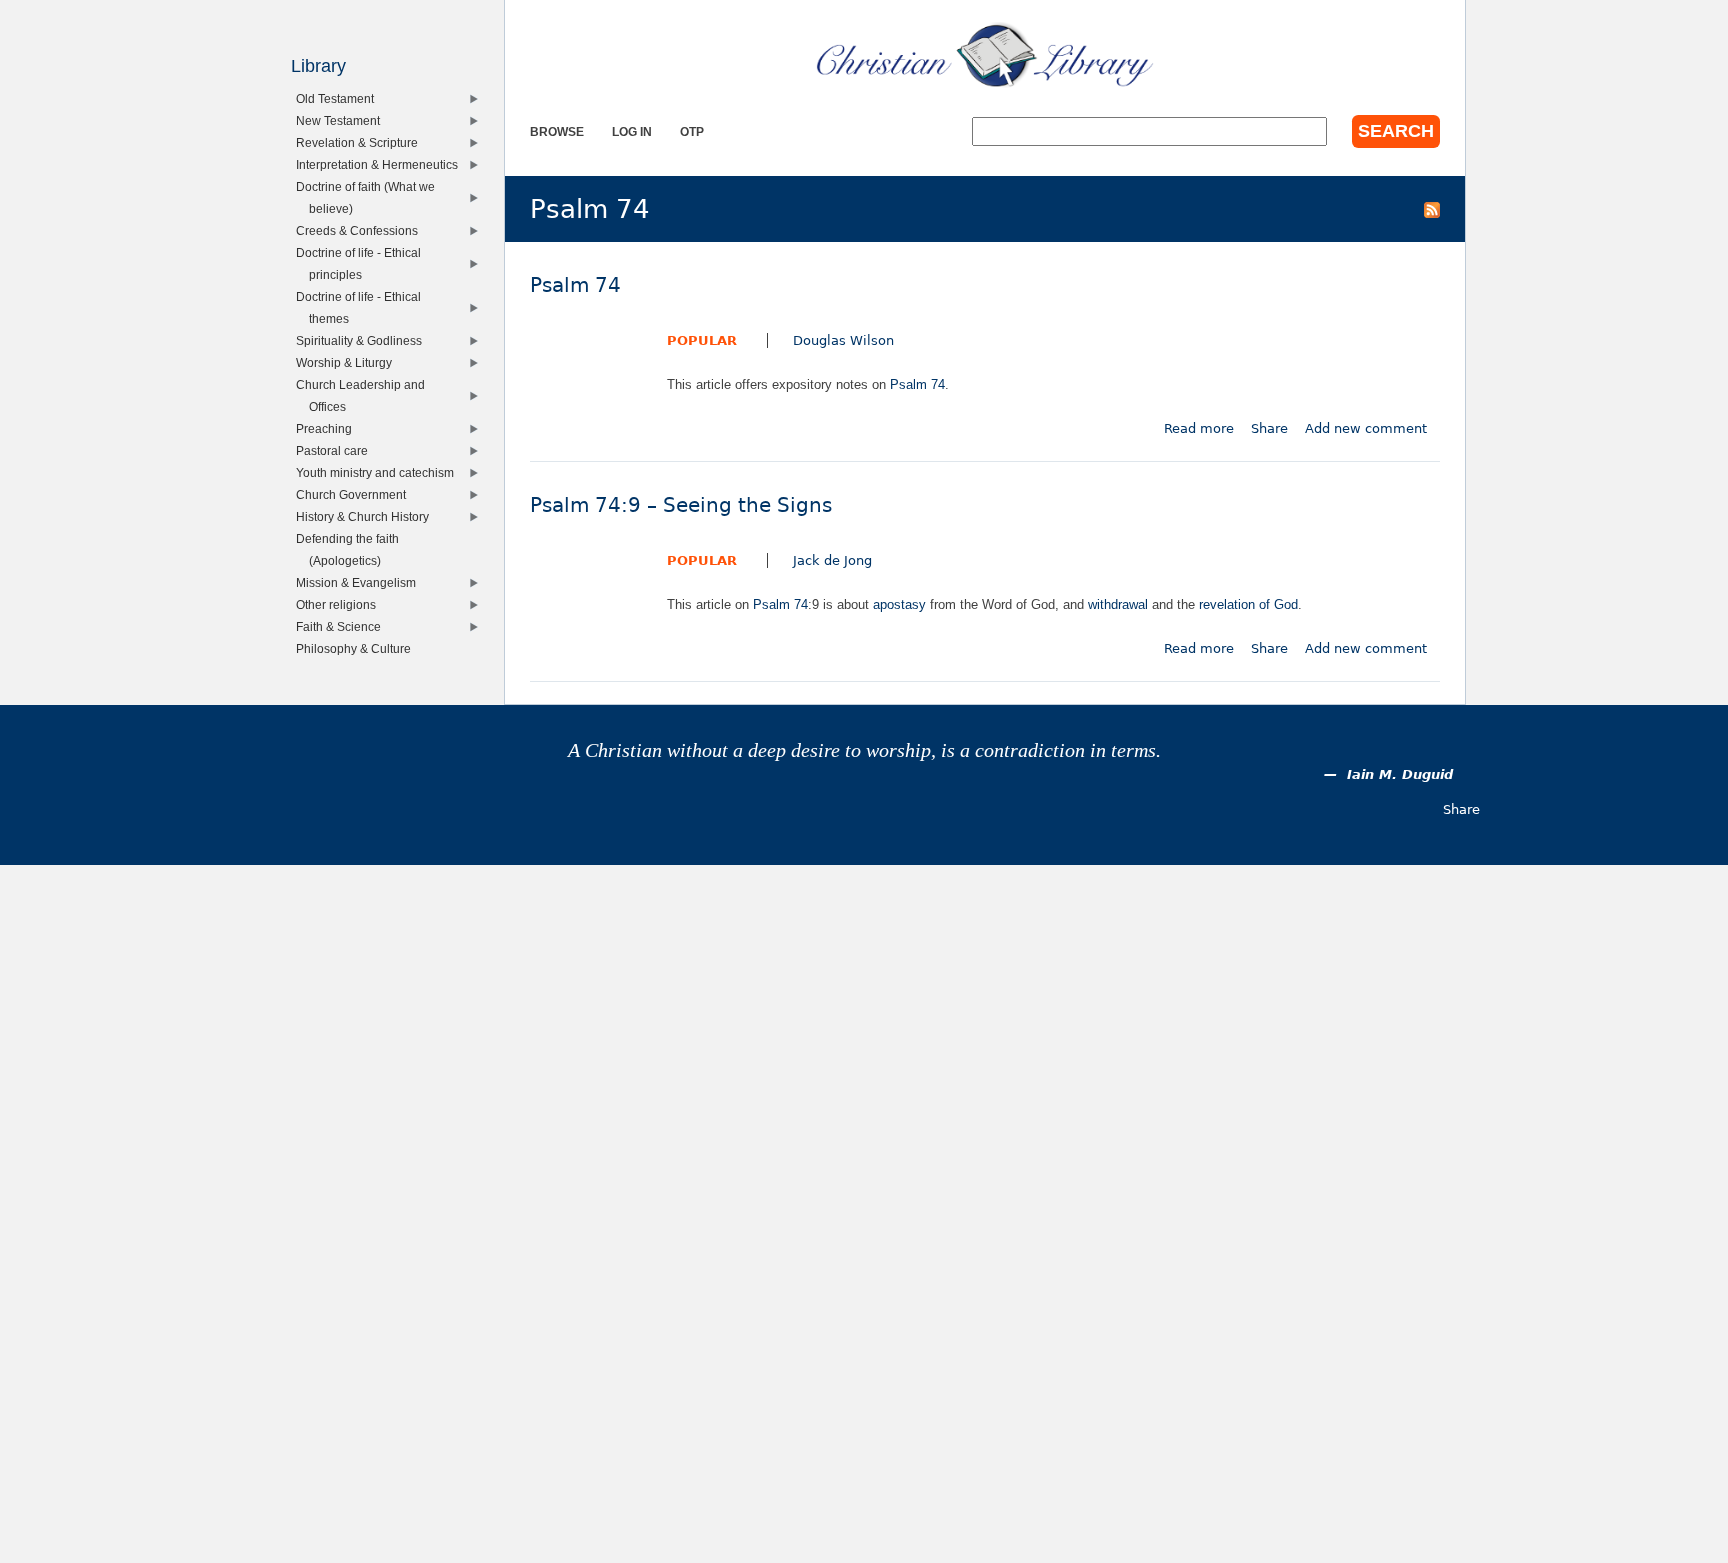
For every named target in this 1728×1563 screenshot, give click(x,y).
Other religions (340, 604)
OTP (692, 131)
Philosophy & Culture (358, 648)
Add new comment (1366, 428)
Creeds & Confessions (361, 230)
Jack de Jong (832, 560)
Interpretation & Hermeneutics (381, 164)
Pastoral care (336, 450)
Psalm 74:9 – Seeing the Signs (681, 505)
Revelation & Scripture (361, 142)
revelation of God (1248, 604)
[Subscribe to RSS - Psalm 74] (1432, 209)
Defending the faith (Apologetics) (352, 549)
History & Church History (367, 516)
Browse (557, 131)
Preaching (328, 428)
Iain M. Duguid (1400, 774)
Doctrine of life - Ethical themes (363, 307)
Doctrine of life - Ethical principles (363, 263)
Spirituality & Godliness (363, 340)
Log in (632, 131)
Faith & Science (343, 626)
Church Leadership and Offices (365, 395)
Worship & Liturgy (348, 362)
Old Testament (339, 98)
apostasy (899, 604)
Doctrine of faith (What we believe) (370, 197)
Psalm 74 (575, 285)
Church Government (355, 494)
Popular (702, 340)
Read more (1199, 428)
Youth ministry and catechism (379, 472)
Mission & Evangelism (360, 582)
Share (1269, 428)
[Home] (985, 55)
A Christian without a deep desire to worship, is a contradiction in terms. (864, 750)
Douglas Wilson (843, 340)
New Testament (342, 120)
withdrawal (1118, 604)
